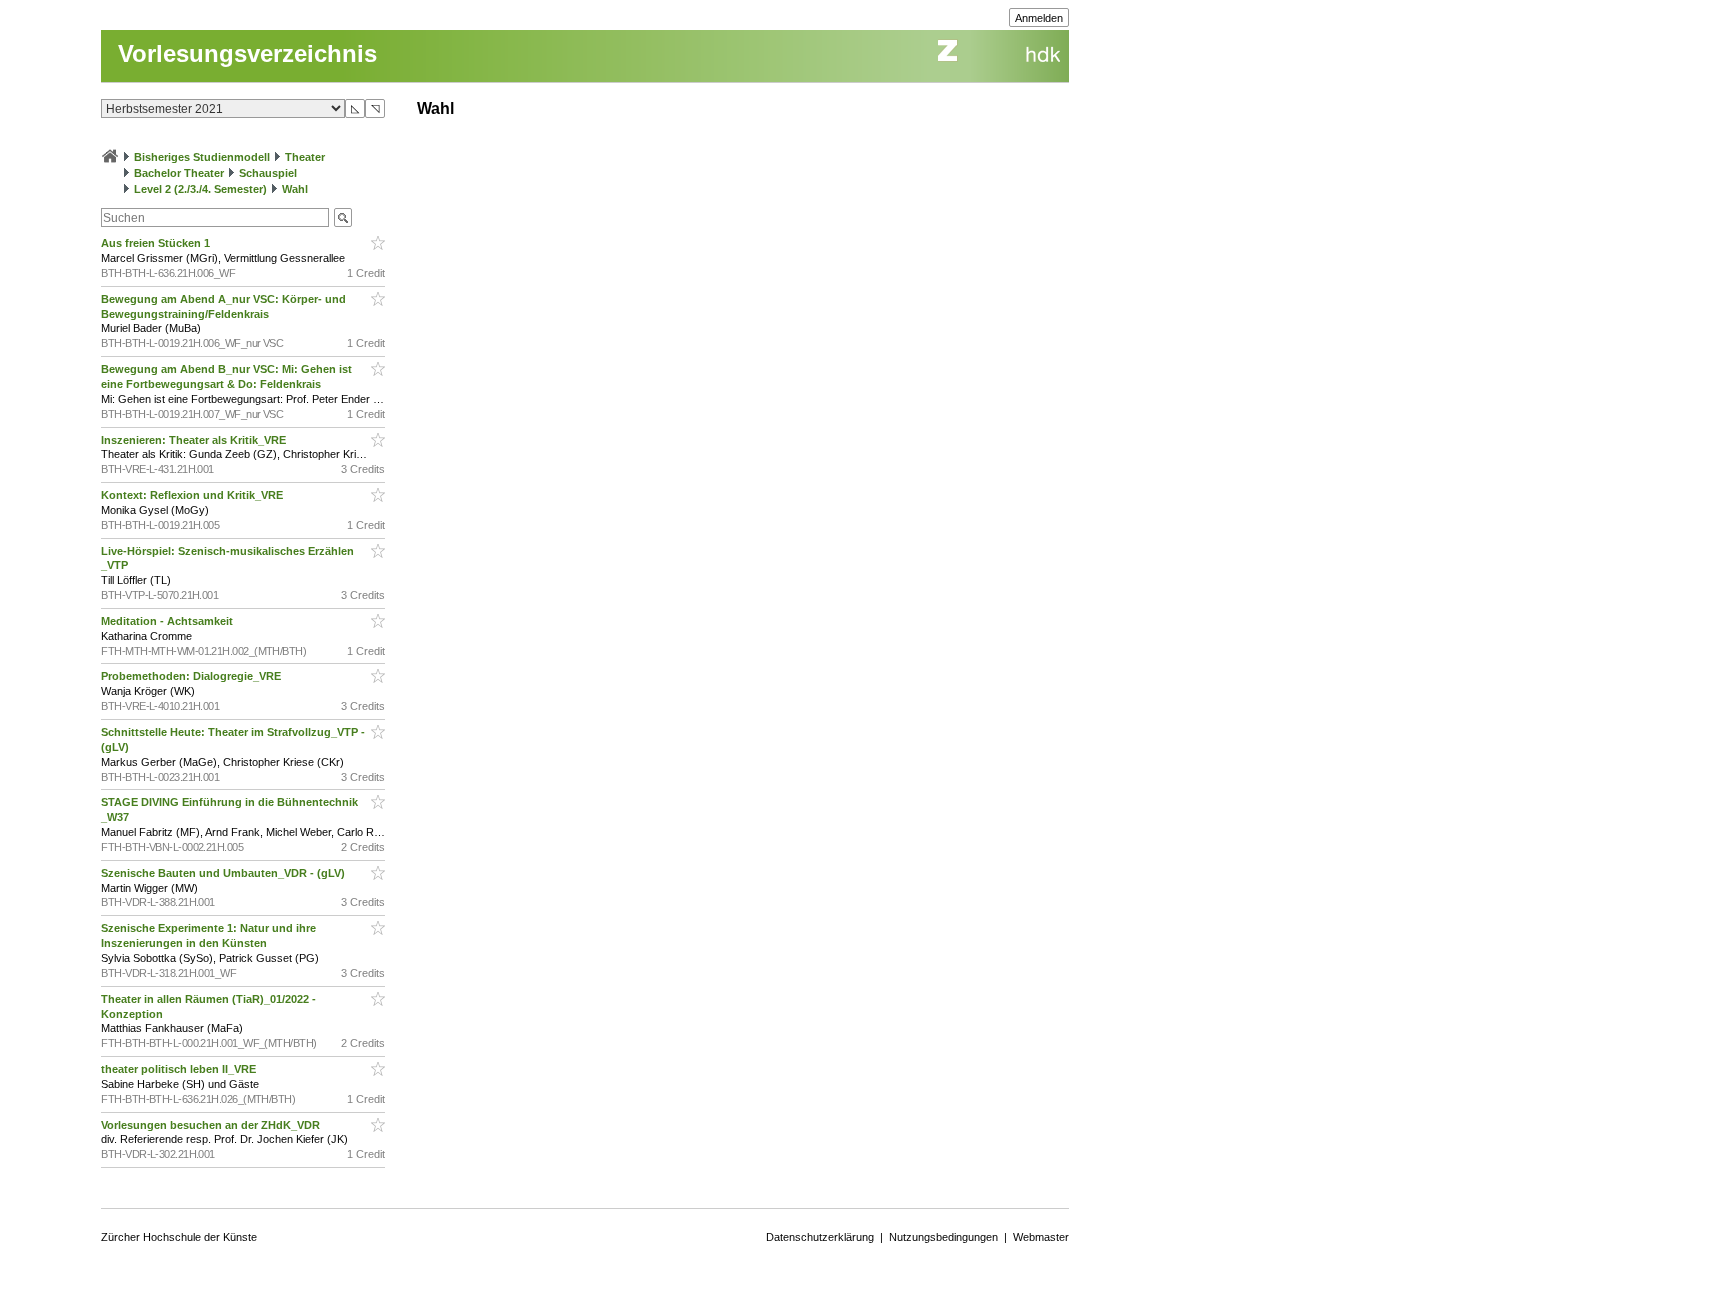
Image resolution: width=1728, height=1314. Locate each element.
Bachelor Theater (179, 173)
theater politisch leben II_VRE (180, 1069)
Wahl (295, 189)
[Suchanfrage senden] (343, 217)
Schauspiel (268, 173)
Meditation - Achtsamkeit (168, 621)
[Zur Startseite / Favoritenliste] (110, 157)
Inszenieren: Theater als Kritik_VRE (195, 440)
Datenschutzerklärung (820, 1237)
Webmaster (1041, 1237)
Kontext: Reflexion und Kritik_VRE (193, 495)
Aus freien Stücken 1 (157, 243)
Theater (305, 157)
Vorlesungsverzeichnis (247, 53)
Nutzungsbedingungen (943, 1237)
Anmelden (1039, 18)
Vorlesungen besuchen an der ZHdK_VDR (212, 1125)
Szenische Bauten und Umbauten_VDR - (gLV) (224, 873)
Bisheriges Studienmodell (202, 157)
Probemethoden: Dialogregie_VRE (192, 676)
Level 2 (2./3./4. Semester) (200, 189)
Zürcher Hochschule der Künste (179, 1237)
